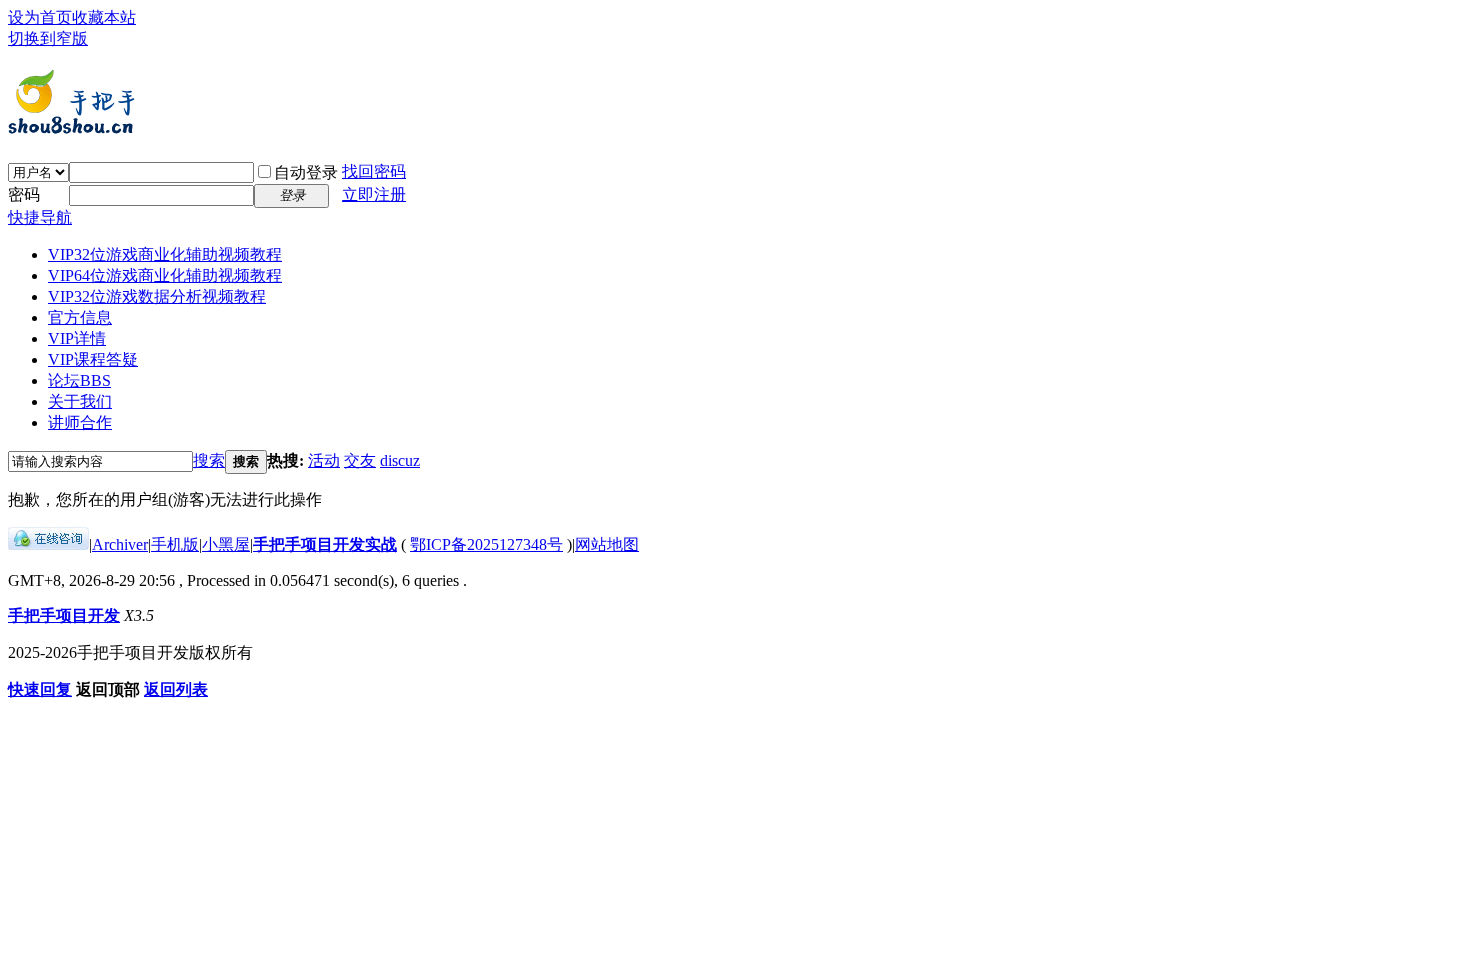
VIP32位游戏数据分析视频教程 (157, 296)
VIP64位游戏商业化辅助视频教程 (165, 275)
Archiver (120, 544)
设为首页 (40, 17)
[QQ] (48, 544)
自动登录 (306, 172)
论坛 (79, 380)
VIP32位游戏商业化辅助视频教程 (165, 254)
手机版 (175, 544)
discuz (400, 460)
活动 (324, 460)
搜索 (209, 460)
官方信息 (80, 317)
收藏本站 (104, 17)
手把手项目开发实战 (325, 544)
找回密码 (374, 171)
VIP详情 (77, 338)
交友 (360, 460)
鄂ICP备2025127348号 (486, 544)
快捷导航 (40, 217)
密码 (24, 194)
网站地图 (607, 544)
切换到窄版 (48, 38)
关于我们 (80, 401)
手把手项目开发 (64, 615)
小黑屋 (226, 544)
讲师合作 (80, 422)
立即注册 (374, 194)
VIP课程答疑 (93, 359)
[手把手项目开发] (72, 128)
